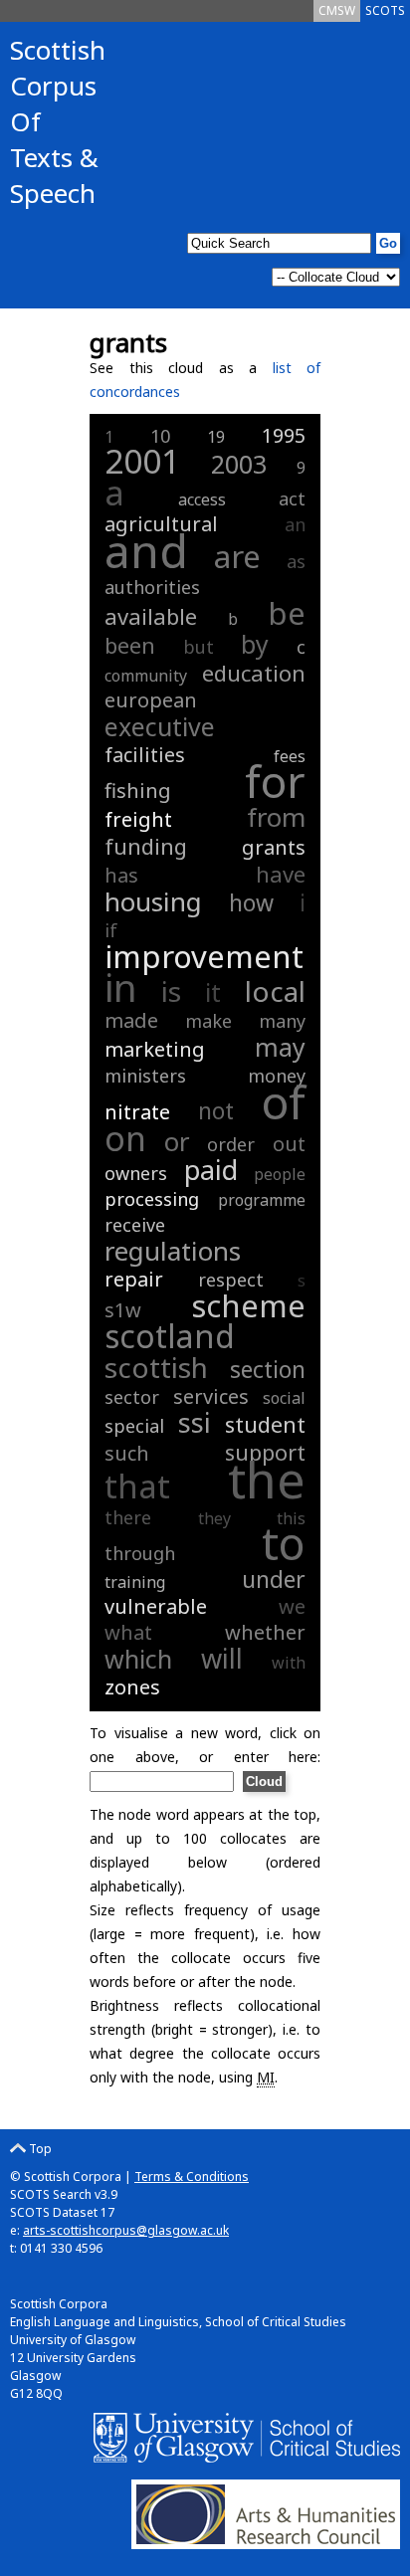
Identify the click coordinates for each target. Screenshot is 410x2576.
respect (231, 1280)
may (280, 1047)
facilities (145, 755)
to (284, 1543)
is (171, 991)
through (140, 1553)
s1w (123, 1310)
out (289, 1144)
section (268, 1369)
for (275, 781)
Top (39, 2149)
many (282, 1021)
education (254, 673)
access (202, 499)
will (222, 1658)
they (214, 1518)
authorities (152, 587)
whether (265, 1632)
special (134, 1426)
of (283, 1101)
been (130, 645)
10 (160, 436)
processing (152, 1199)
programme (262, 1200)
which (138, 1659)
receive (135, 1225)
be (287, 613)
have (281, 874)
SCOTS (385, 10)
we (292, 1606)
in (121, 987)
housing (153, 901)
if (111, 930)
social (284, 1398)
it (213, 992)
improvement (204, 956)
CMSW (337, 10)
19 (216, 437)
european (151, 700)
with (289, 1663)
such (127, 1453)
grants (274, 847)
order (231, 1144)
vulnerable (156, 1606)
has (121, 875)
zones (132, 1687)
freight (138, 819)
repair (134, 1279)
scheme (248, 1305)
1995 (284, 435)
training (135, 1582)
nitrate (137, 1112)
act (292, 498)
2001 (142, 461)
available (151, 616)
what (128, 1632)
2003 (239, 464)
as (296, 561)
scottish (156, 1367)
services (211, 1396)
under (274, 1579)
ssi (195, 1422)
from (276, 817)
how (251, 902)
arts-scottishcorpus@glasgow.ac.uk (126, 2230)
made (131, 1020)
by (255, 644)
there (128, 1517)
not (216, 1110)
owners (136, 1173)
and (146, 550)
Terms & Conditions (192, 2177)
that (137, 1486)
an (295, 524)
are (237, 556)
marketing (155, 1049)
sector (132, 1397)
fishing (138, 791)
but (199, 647)
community (146, 676)
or (177, 1141)
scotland (170, 1336)
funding (146, 846)
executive (160, 726)
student (265, 1424)
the (267, 1480)
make (208, 1021)
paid (211, 1170)
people (280, 1174)
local (275, 991)
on (125, 1138)
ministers (145, 1076)
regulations (173, 1251)
